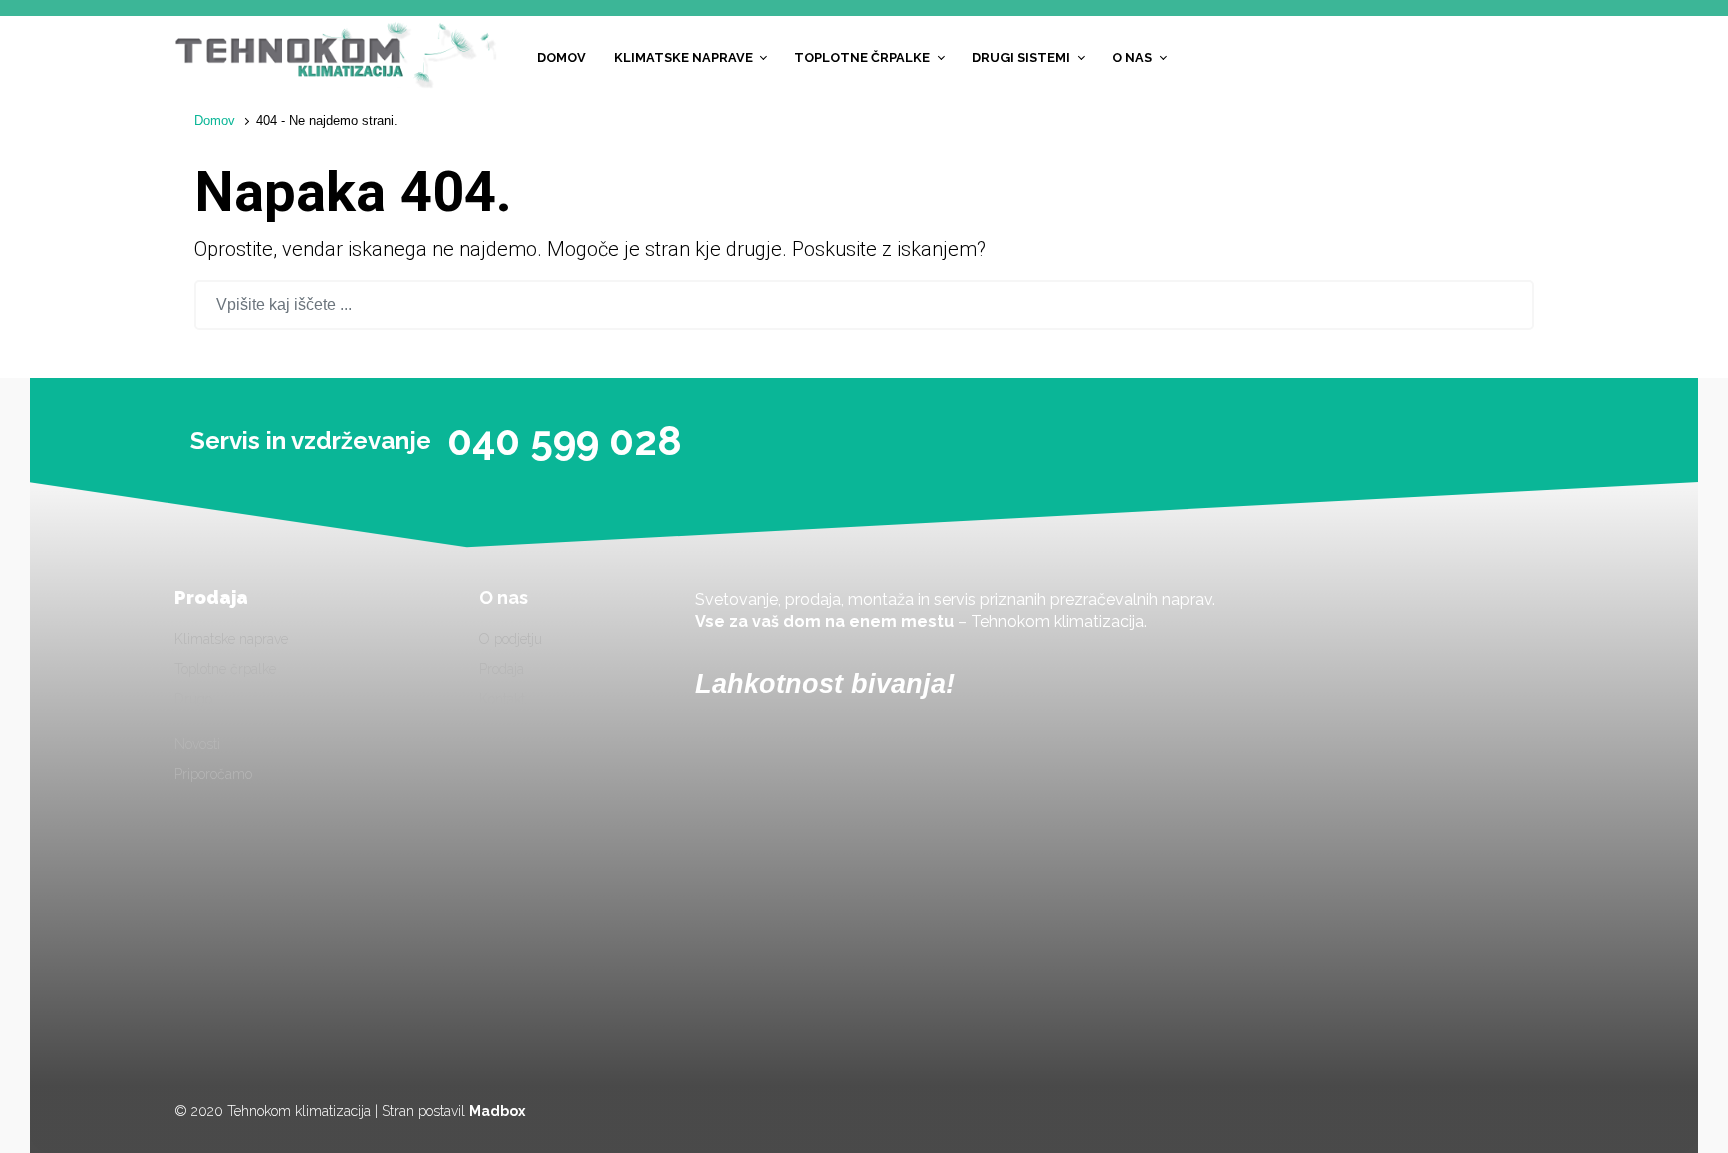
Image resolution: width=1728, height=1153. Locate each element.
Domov (214, 120)
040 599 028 (564, 440)
